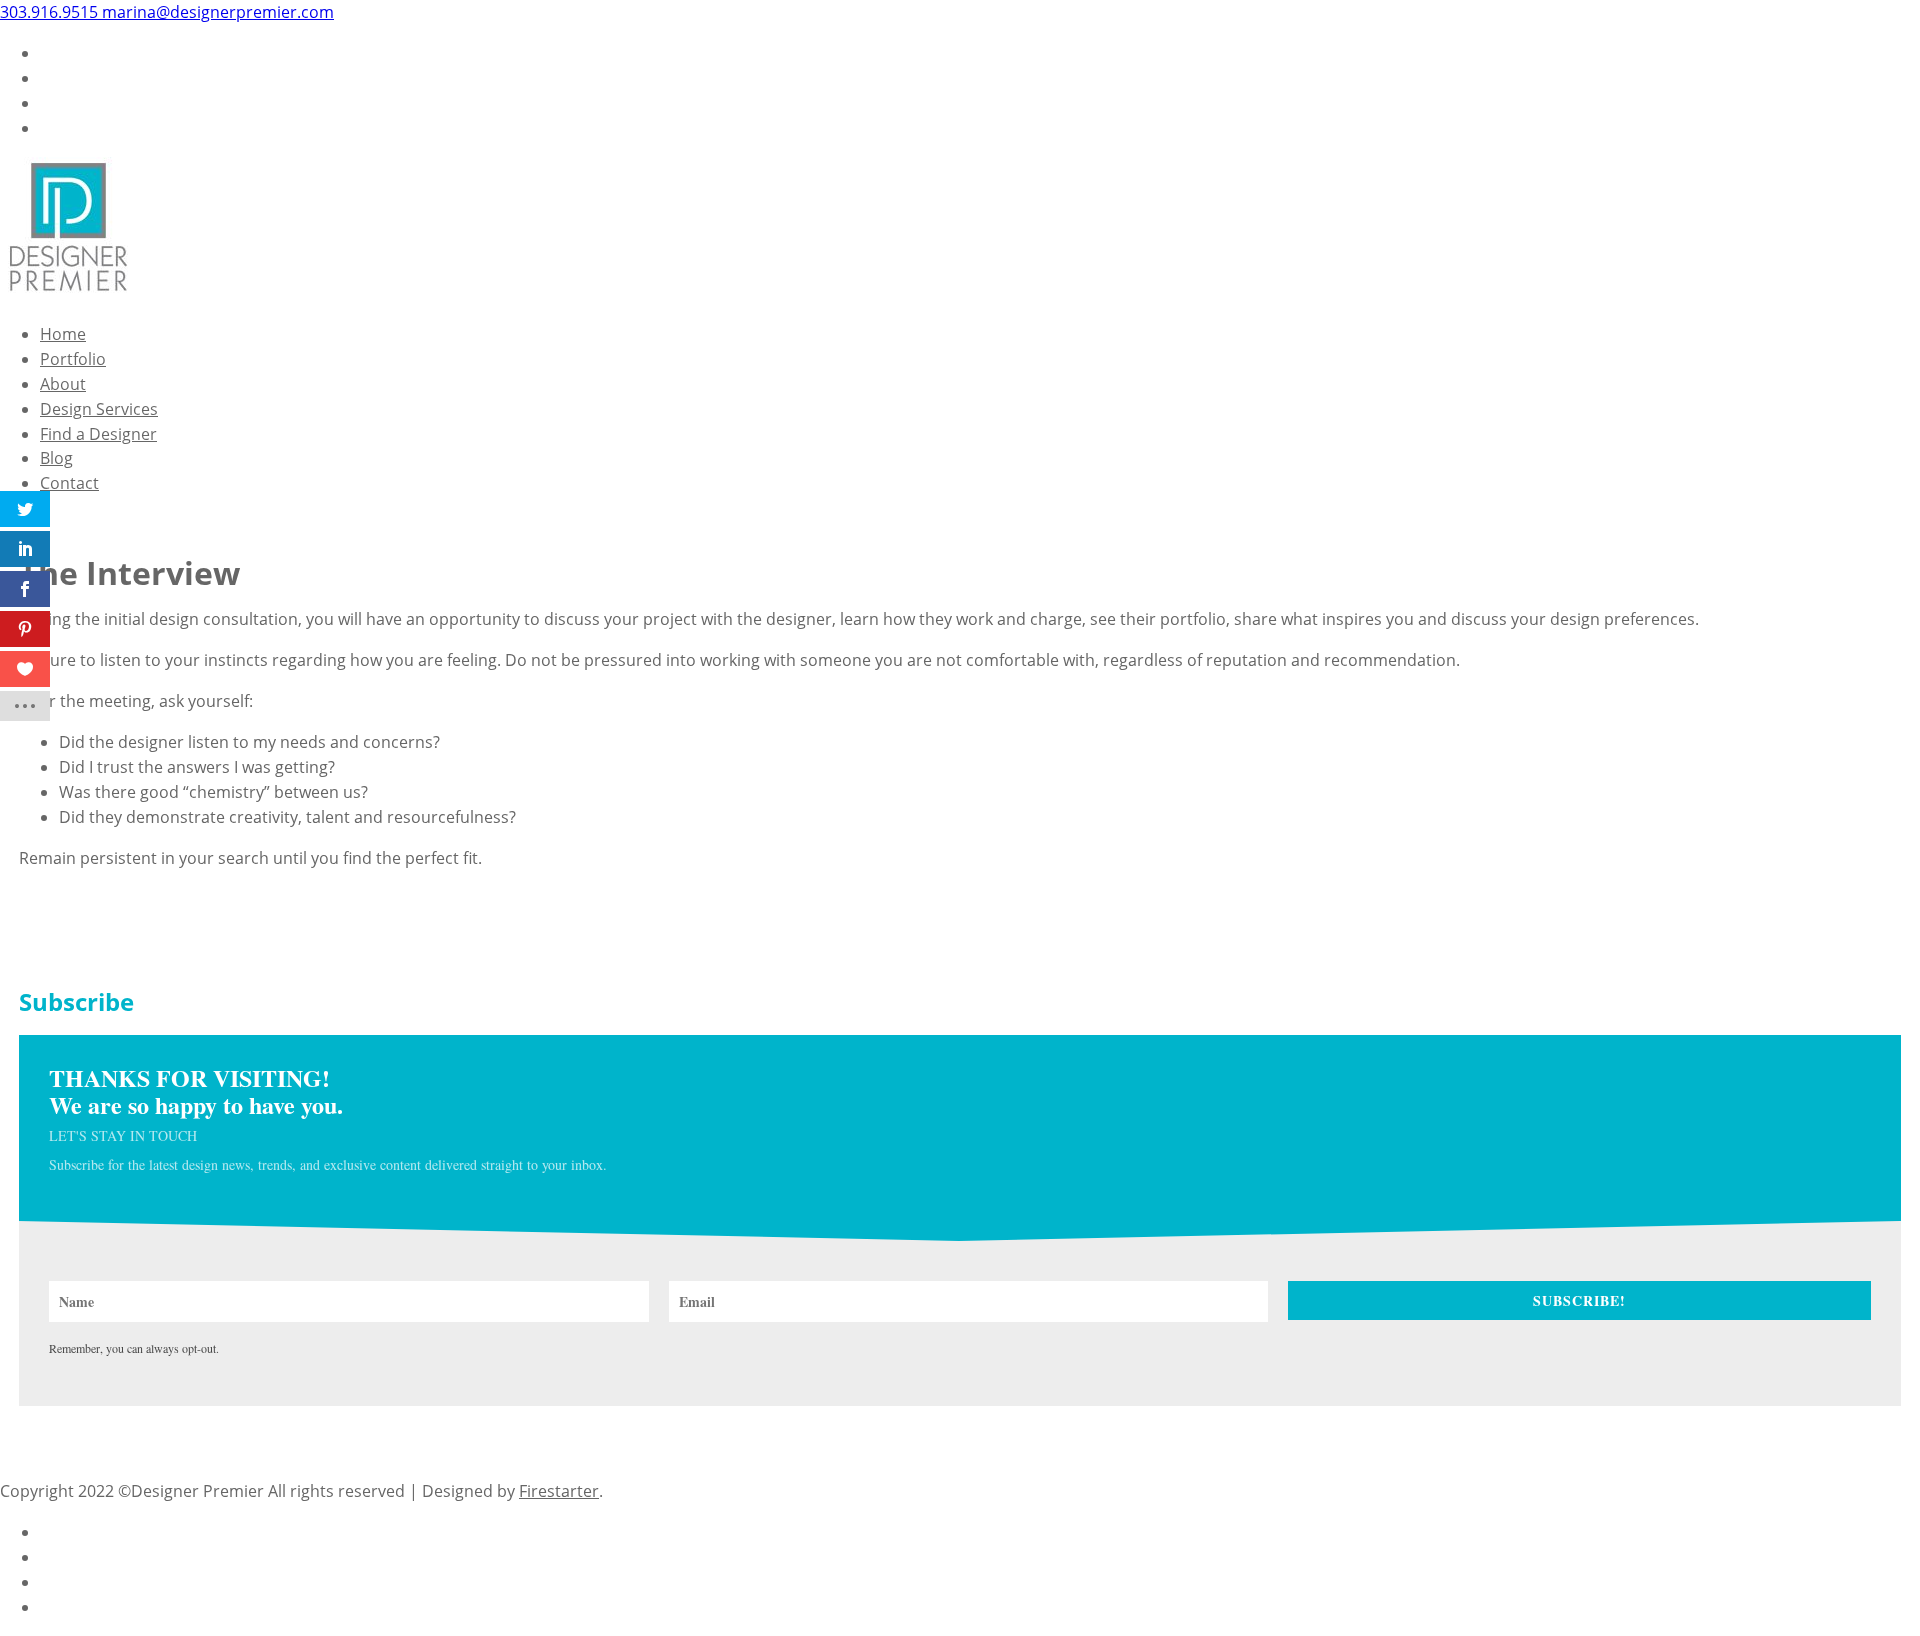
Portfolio (73, 359)
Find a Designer (98, 434)
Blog (56, 458)
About (63, 384)
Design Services (99, 409)
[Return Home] (68, 293)
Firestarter (559, 1491)
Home (63, 334)
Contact (69, 483)
